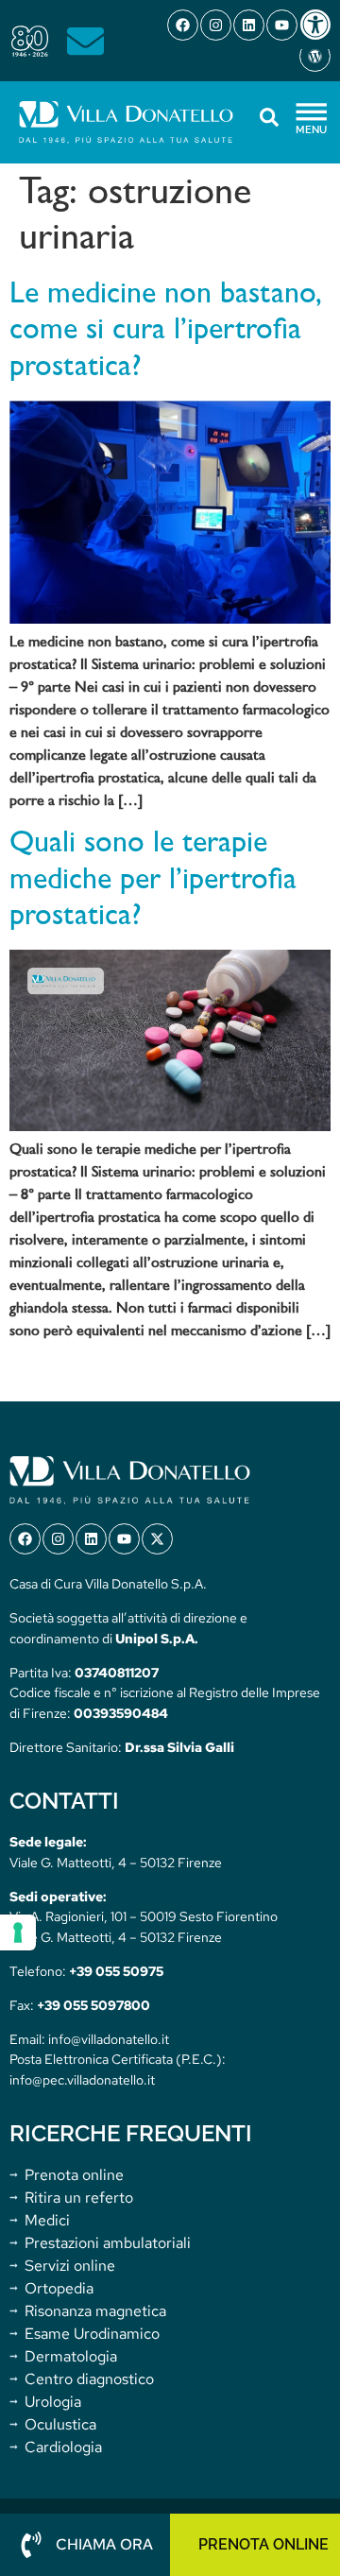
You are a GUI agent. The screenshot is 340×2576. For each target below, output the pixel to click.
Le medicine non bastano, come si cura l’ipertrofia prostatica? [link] (166, 331)
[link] (319, 25)
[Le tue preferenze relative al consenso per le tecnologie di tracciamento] (18, 1932)
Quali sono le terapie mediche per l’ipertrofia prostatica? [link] (153, 880)
